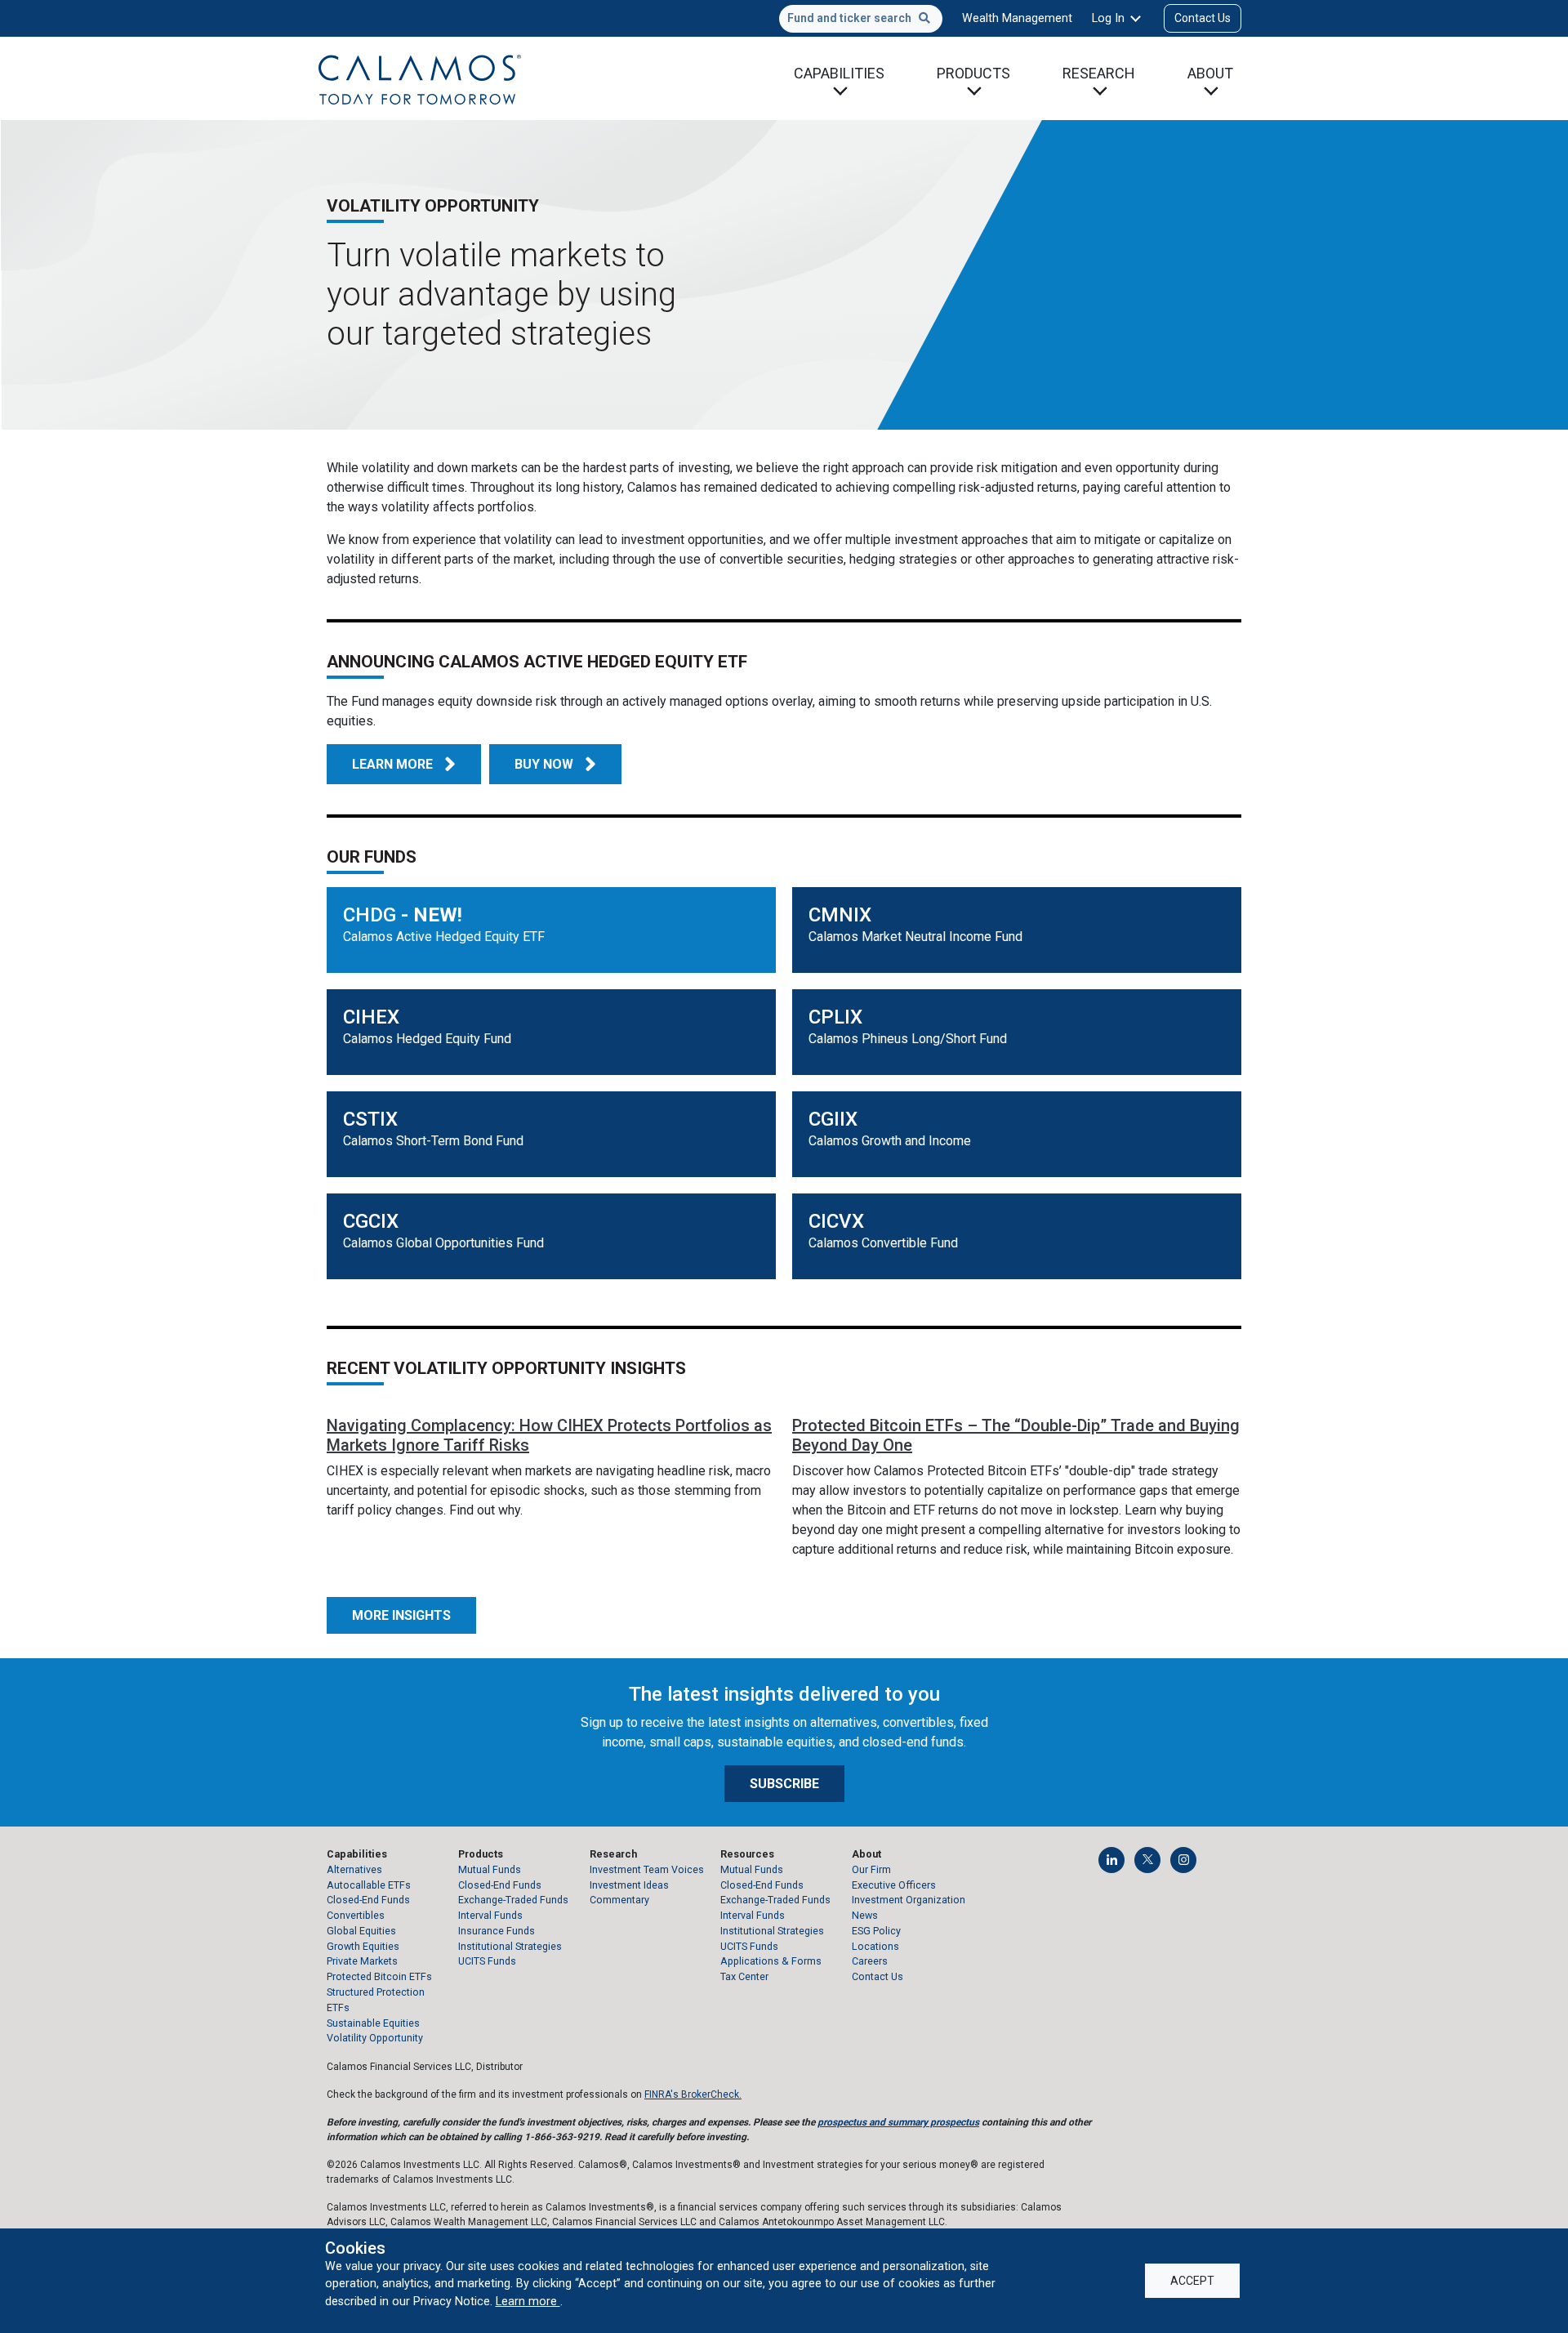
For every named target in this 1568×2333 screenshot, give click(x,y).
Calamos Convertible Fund (883, 1243)
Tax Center (744, 1976)
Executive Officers (894, 1885)
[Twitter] (1147, 1860)
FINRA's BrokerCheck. (693, 2094)
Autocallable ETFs (369, 1885)
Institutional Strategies (510, 1946)
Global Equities (361, 1931)
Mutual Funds (490, 1869)
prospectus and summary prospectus (898, 2122)
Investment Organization (909, 1900)
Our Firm (871, 1869)
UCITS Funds (487, 1961)
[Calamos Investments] (420, 78)
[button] (555, 764)
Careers (870, 1961)
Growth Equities (363, 1946)
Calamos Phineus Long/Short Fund (908, 1039)
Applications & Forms (771, 1961)
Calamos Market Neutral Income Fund (915, 937)
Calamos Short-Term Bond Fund (433, 1141)
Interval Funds (490, 1915)
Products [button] (973, 73)
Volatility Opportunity (375, 2038)
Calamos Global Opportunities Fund (443, 1243)
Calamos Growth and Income (890, 1141)
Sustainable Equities (373, 2023)
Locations (875, 1946)
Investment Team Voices (647, 1869)
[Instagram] (1183, 1860)
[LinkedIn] (1111, 1860)
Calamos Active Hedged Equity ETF (444, 937)
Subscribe (784, 1784)
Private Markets (362, 1961)
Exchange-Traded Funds (513, 1900)
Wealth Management (1017, 18)
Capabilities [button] (839, 73)
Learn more (528, 2301)
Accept (1192, 2281)
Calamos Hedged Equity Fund (427, 1039)
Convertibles (356, 1915)
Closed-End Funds (368, 1900)
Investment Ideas (629, 1885)
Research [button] (1099, 73)
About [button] (1210, 73)
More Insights (401, 1615)
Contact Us (1203, 18)
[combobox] (861, 19)
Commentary (619, 1900)
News (865, 1915)
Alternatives (354, 1869)
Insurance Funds (497, 1931)
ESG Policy (876, 1931)
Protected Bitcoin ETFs (379, 1976)
